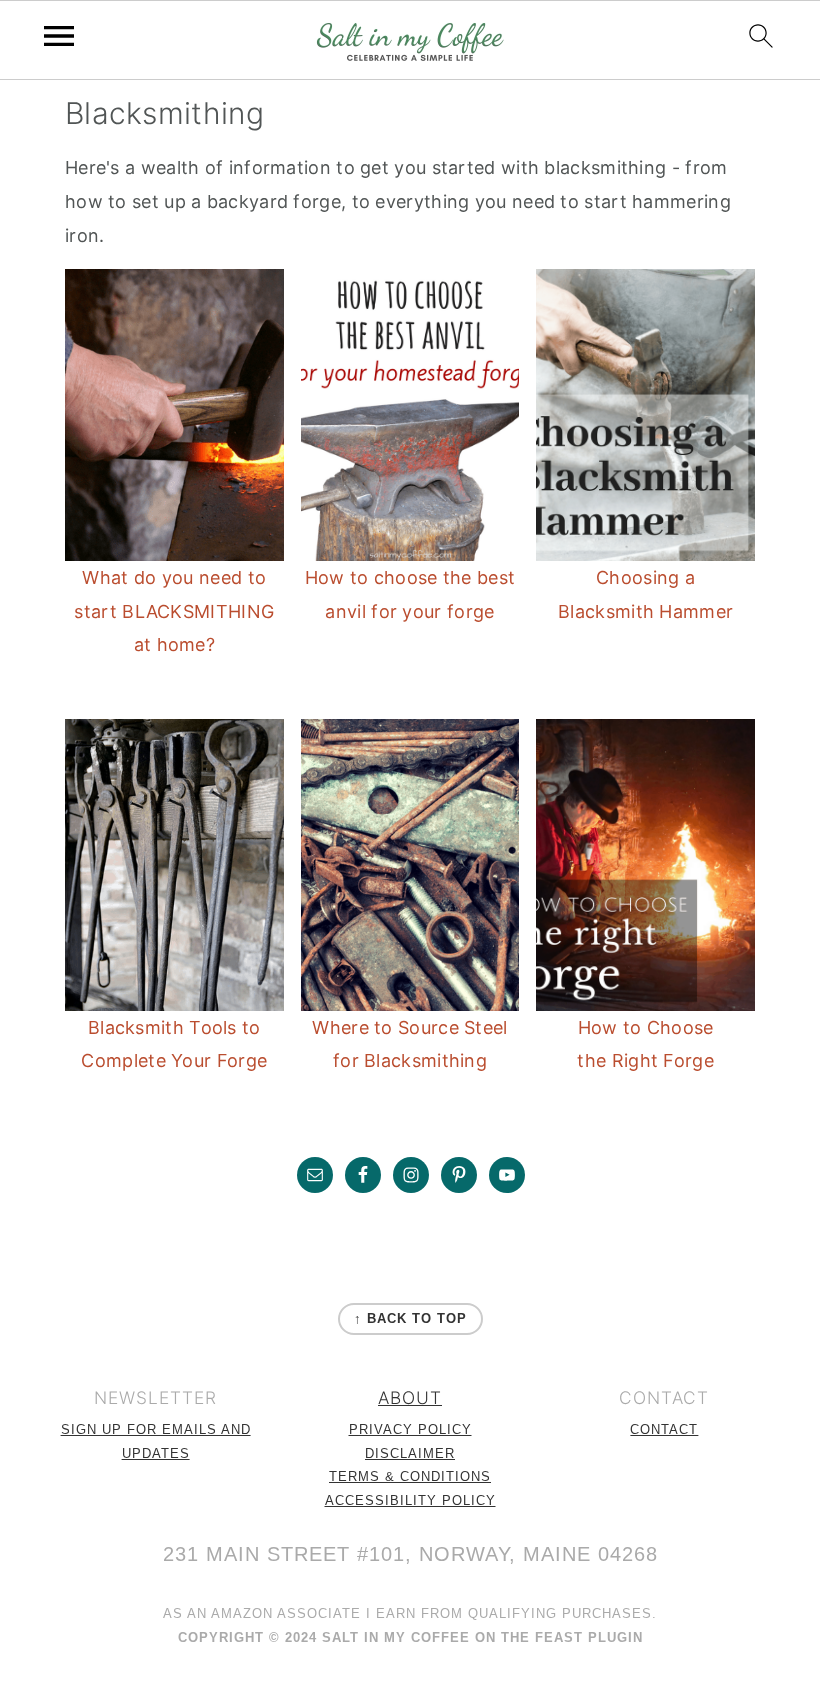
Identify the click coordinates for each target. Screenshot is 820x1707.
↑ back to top (410, 1319)
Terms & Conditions (410, 1477)
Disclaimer (410, 1454)
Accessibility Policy (410, 1501)
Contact (664, 1430)
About (410, 1397)
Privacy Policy (410, 1430)
